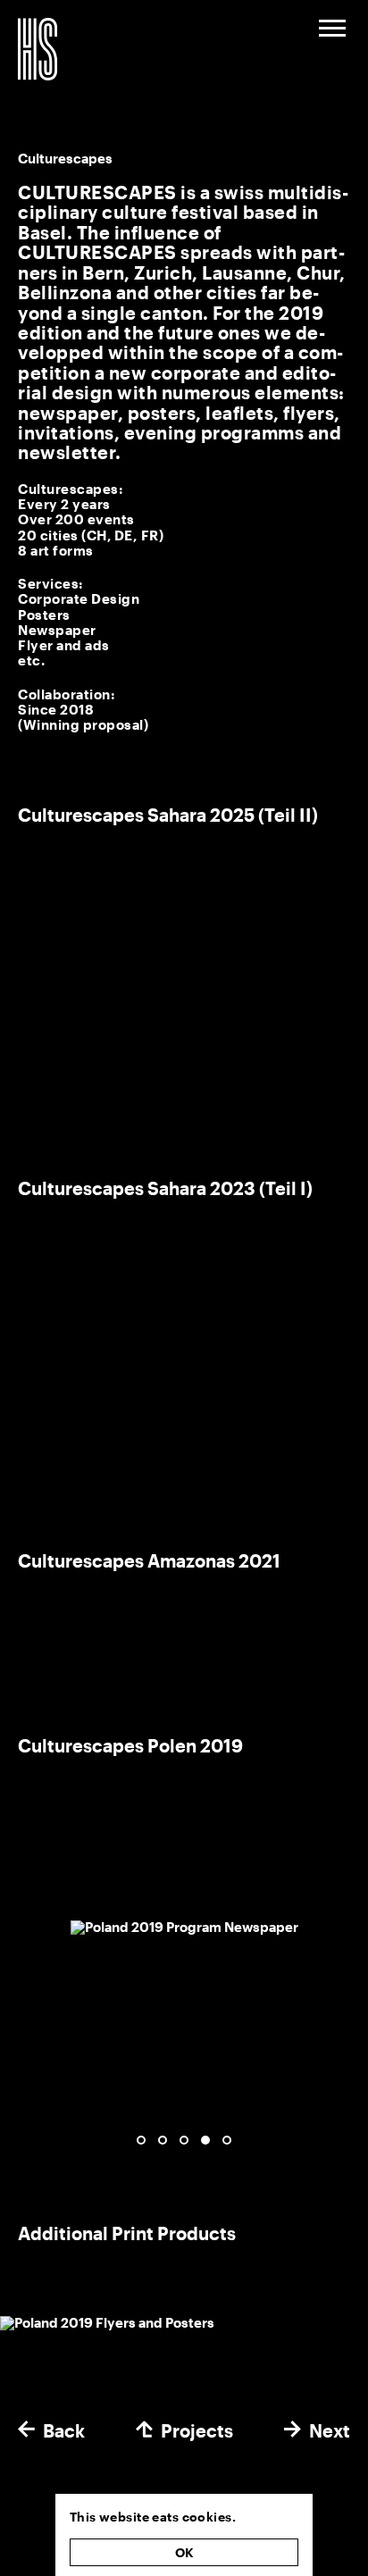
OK (184, 2552)
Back (64, 2431)
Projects (197, 2431)
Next (330, 2431)
